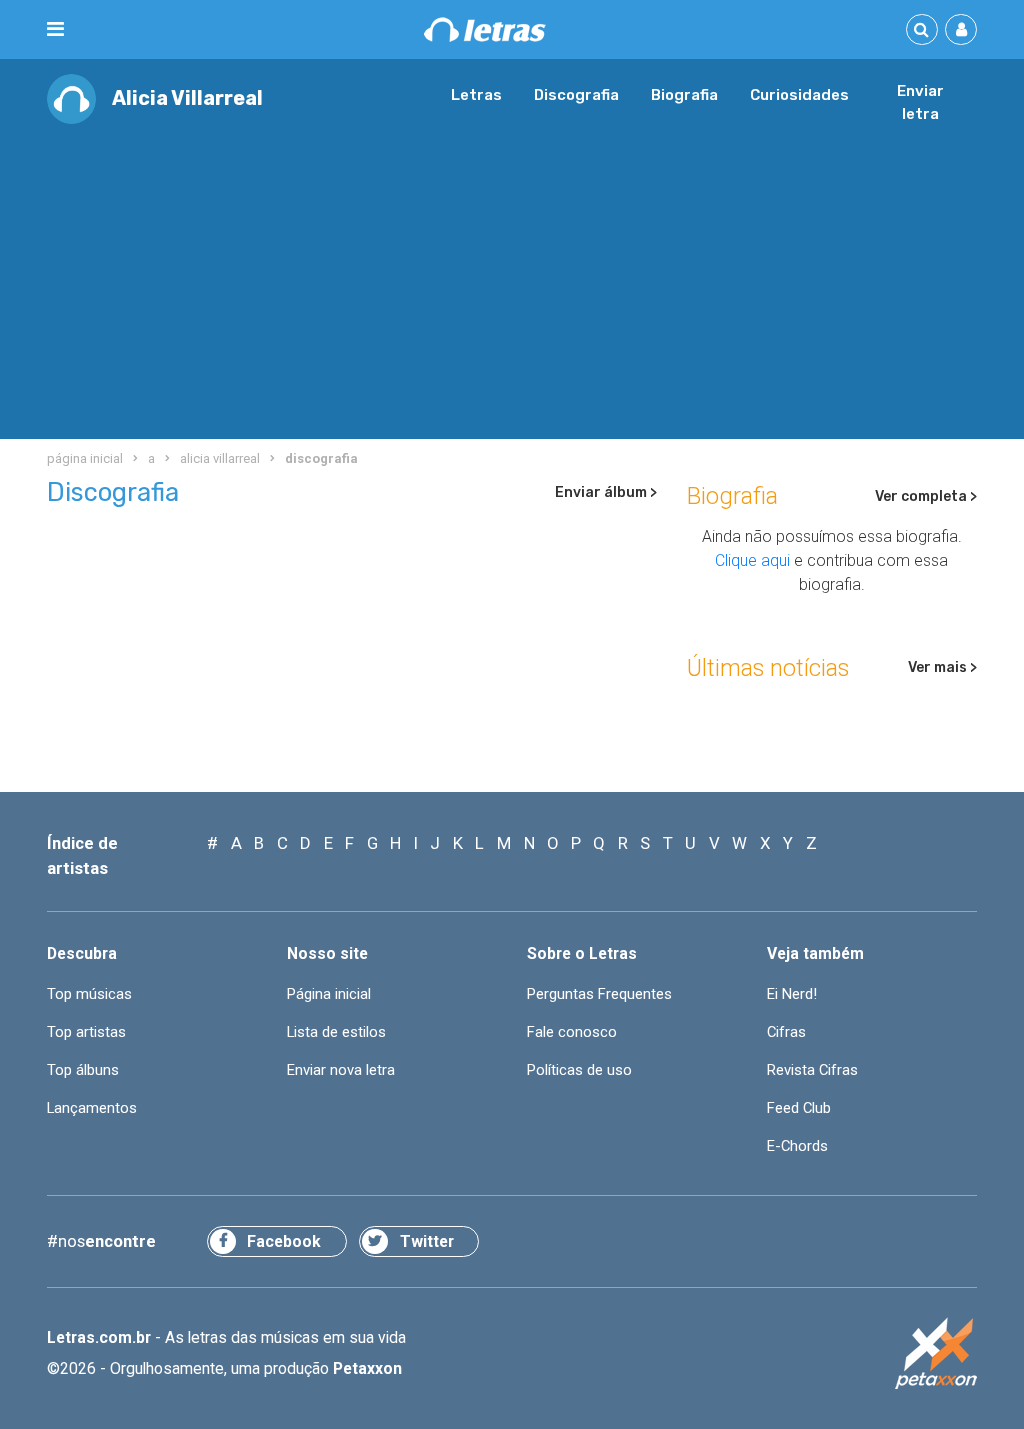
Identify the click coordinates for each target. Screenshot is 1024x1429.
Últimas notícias (768, 668)
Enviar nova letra (341, 1070)
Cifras (786, 1032)
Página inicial (329, 994)
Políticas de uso (579, 1070)
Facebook (284, 1241)
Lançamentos (92, 1108)
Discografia (576, 95)
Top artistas (86, 1032)
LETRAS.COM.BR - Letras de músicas (485, 29)
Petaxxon (367, 1368)
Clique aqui (752, 560)
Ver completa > (926, 496)
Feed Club (799, 1108)
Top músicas (89, 994)
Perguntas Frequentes (599, 994)
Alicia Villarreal (187, 98)
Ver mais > (942, 667)
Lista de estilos (336, 1032)
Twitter (427, 1241)
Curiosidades (799, 95)
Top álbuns (83, 1070)
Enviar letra (920, 103)
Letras (476, 95)
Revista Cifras (812, 1070)
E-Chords (797, 1146)
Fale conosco (572, 1032)
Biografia (684, 95)
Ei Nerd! (792, 994)
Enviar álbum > (606, 492)
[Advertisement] (512, 274)
